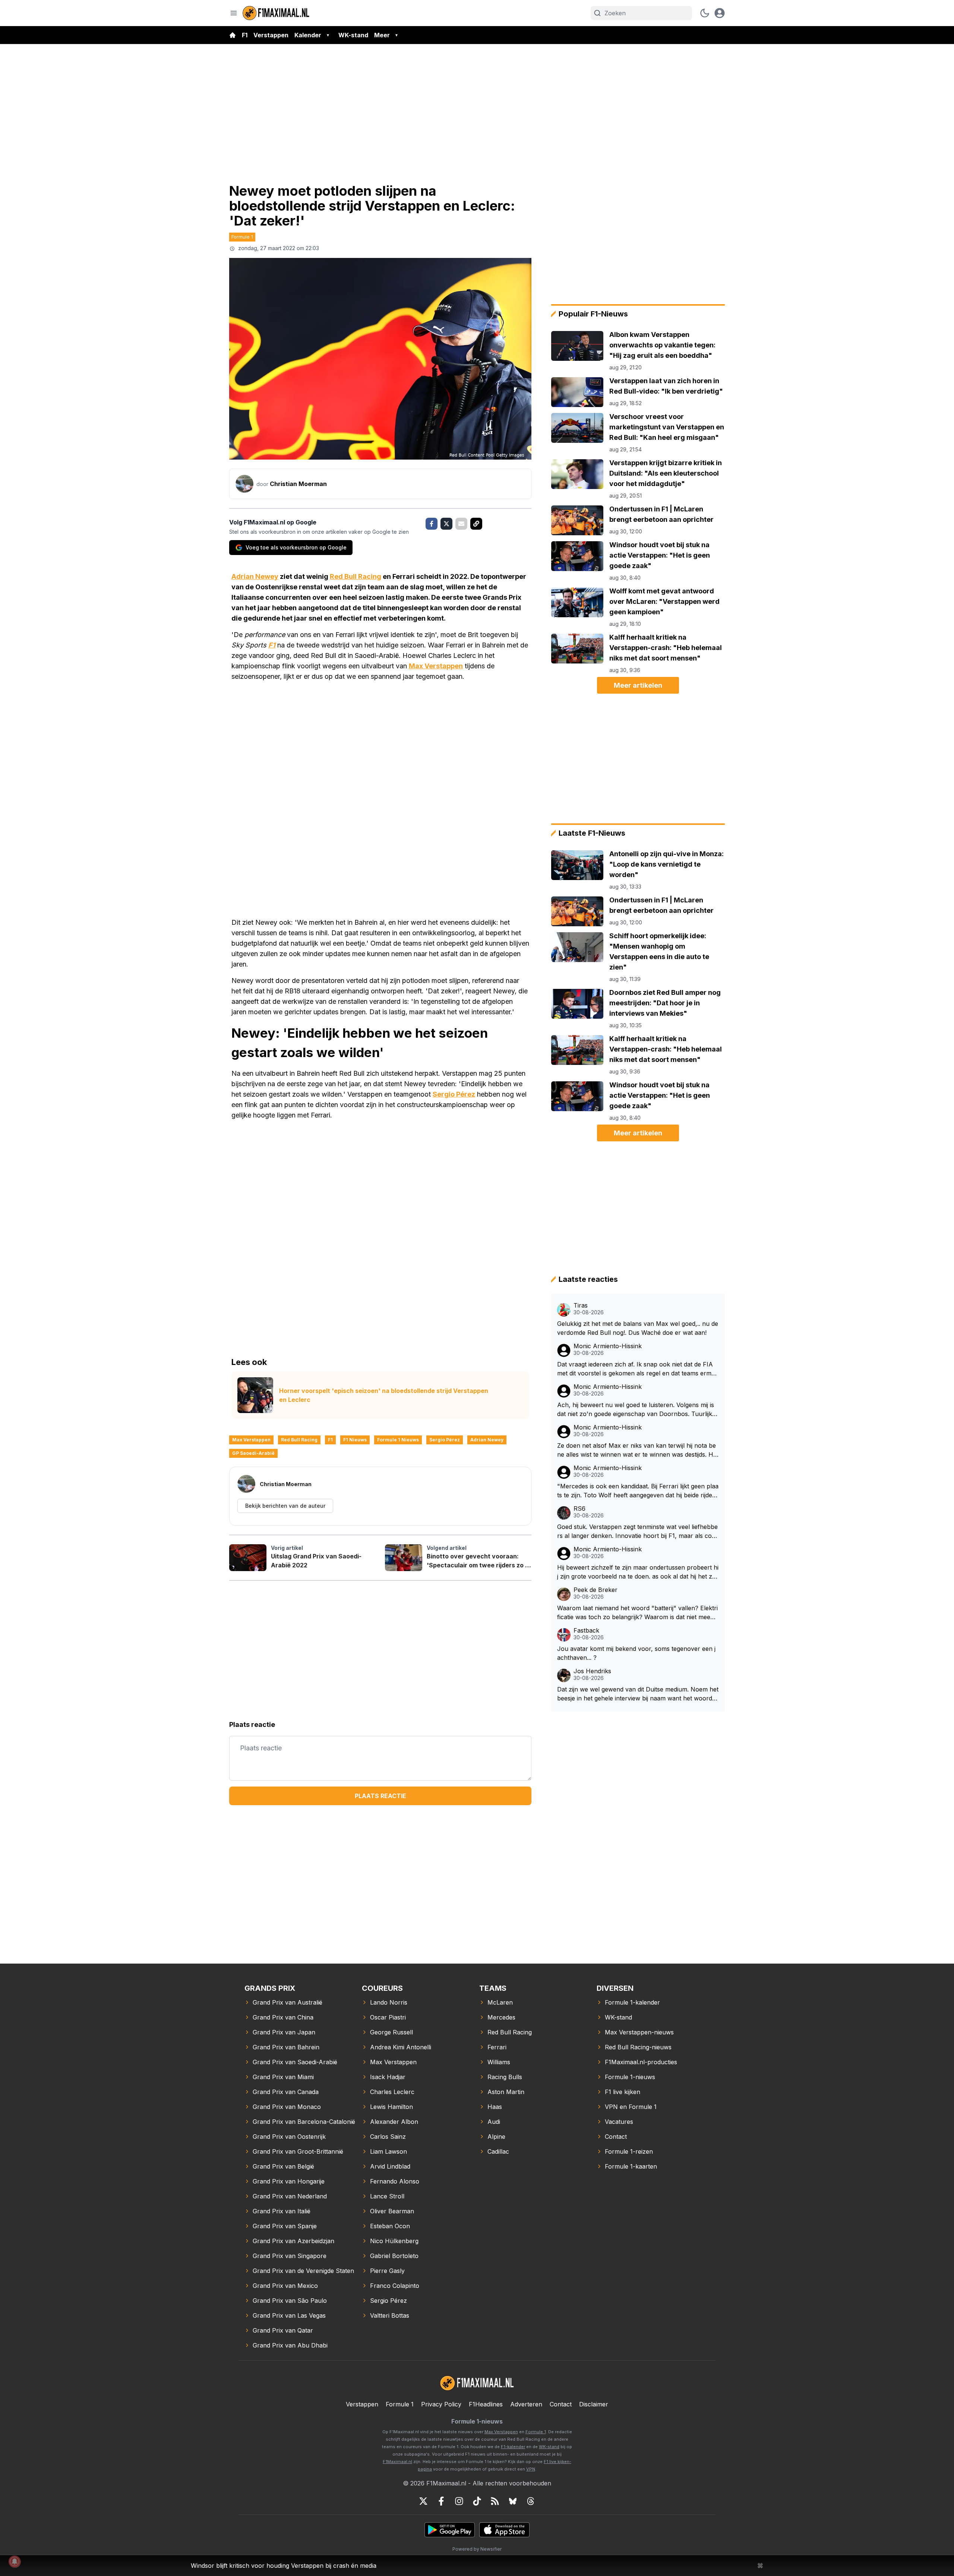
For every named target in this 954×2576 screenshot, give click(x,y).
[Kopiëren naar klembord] (476, 524)
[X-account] (423, 2501)
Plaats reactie (380, 1796)
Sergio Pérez (454, 1094)
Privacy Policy (441, 2404)
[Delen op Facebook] (432, 524)
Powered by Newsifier (477, 2549)
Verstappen (271, 35)
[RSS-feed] (495, 2501)
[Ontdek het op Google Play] (450, 2530)
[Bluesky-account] (513, 2501)
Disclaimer (594, 2404)
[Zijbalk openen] (234, 13)
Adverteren (526, 2404)
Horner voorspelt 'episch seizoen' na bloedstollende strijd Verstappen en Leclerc (384, 1395)
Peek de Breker (596, 1590)
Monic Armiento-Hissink (608, 1346)
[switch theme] (705, 13)
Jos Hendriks (592, 1671)
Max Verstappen (436, 666)
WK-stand (353, 35)
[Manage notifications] (15, 2561)
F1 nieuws (355, 1440)
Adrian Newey (255, 576)
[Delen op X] (446, 524)
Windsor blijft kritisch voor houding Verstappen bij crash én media (284, 2566)
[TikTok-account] (477, 2501)
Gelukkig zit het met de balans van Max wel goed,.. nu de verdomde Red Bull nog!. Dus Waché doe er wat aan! (638, 1328)
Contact (561, 2404)
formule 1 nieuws (398, 1440)
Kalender (308, 35)
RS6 (579, 1509)
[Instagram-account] (459, 2501)
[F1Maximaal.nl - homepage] (276, 13)
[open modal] (720, 13)
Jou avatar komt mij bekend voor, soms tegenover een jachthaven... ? (636, 1653)
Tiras (581, 1306)
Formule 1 (242, 237)
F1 (245, 35)
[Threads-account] (531, 2501)
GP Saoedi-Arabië (253, 1453)
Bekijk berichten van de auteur (285, 1506)
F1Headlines (486, 2404)
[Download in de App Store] (504, 2530)
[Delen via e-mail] (461, 524)
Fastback (586, 1631)
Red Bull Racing (356, 576)
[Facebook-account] (441, 2501)
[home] (233, 35)
